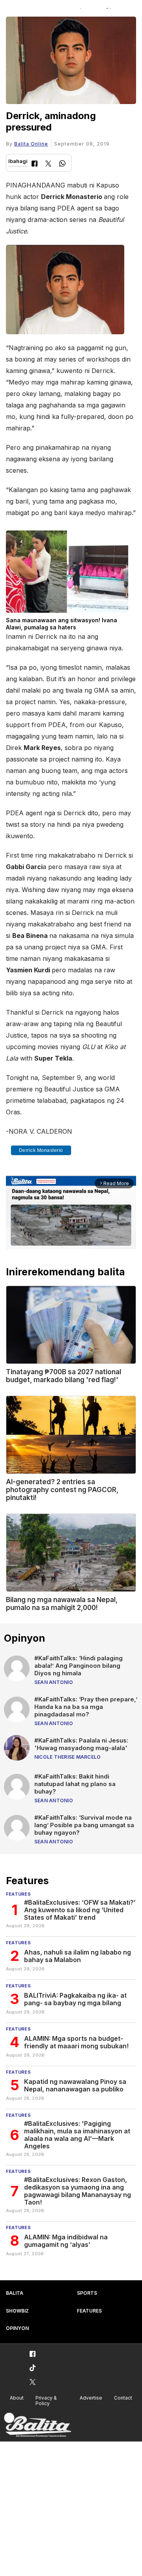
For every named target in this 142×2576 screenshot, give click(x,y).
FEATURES (89, 2311)
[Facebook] (35, 164)
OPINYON (17, 2328)
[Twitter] (48, 164)
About (17, 2398)
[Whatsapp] (62, 164)
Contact (123, 2398)
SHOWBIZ (17, 2311)
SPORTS (87, 2293)
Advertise (91, 2398)
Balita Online (31, 144)
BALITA (15, 2293)
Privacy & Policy (46, 2401)
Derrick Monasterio (41, 1150)
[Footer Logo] (37, 2425)
